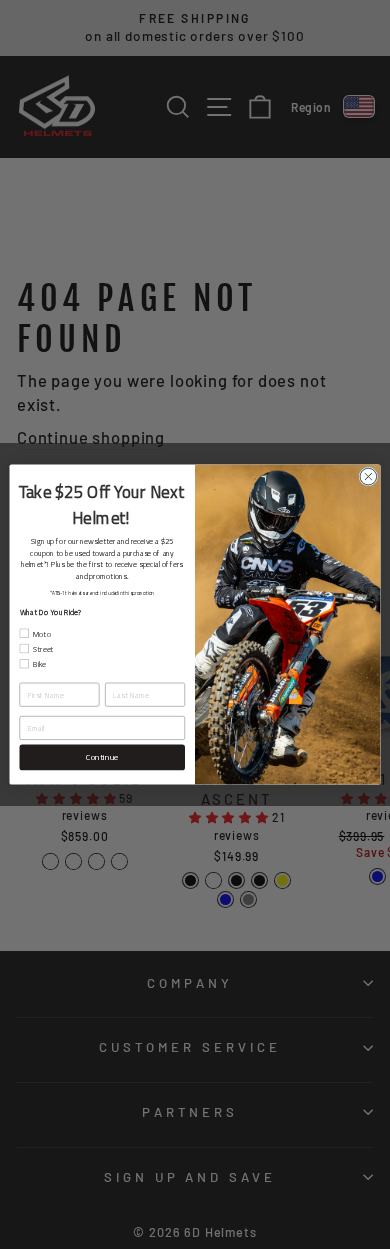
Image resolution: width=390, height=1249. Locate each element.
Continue (102, 757)
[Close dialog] (368, 476)
